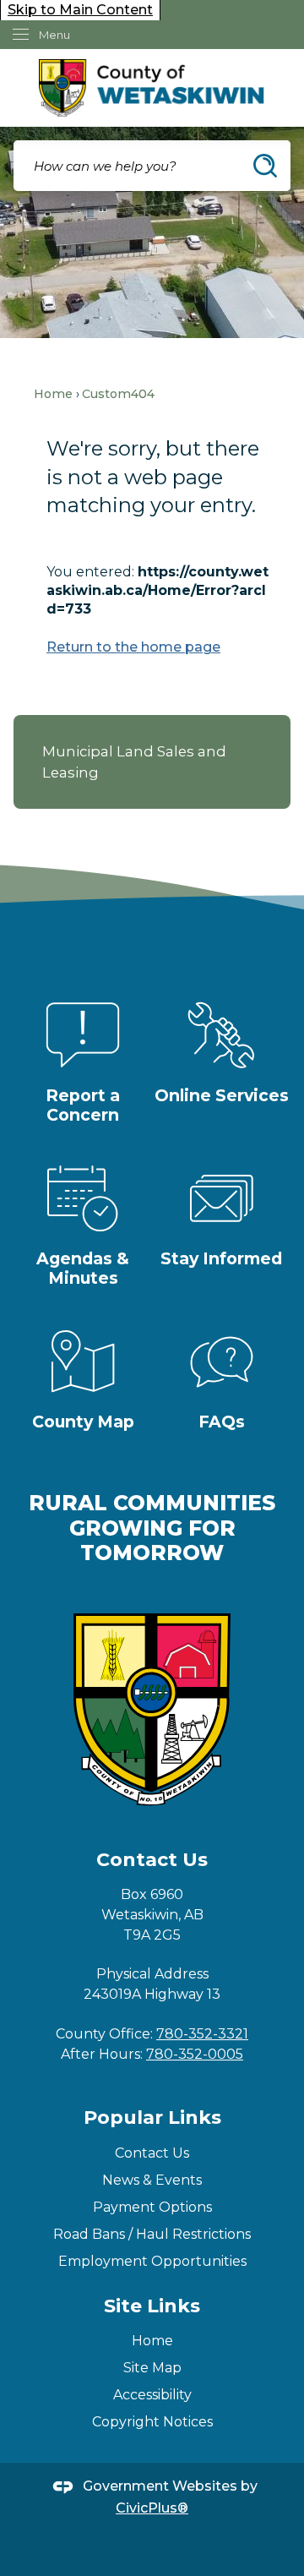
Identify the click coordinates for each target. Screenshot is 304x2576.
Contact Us (152, 2153)
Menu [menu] (54, 35)
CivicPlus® (152, 2508)
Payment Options (152, 2207)
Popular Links (152, 2118)
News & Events (152, 2180)
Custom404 (118, 394)
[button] (265, 166)
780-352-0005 (195, 2054)
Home (53, 394)
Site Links (152, 2306)
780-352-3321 (202, 2034)
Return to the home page (133, 647)
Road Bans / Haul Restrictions (152, 2234)
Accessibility (152, 2395)
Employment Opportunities (152, 2261)
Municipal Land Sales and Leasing (134, 762)
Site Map (152, 2368)
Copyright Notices (152, 2422)
